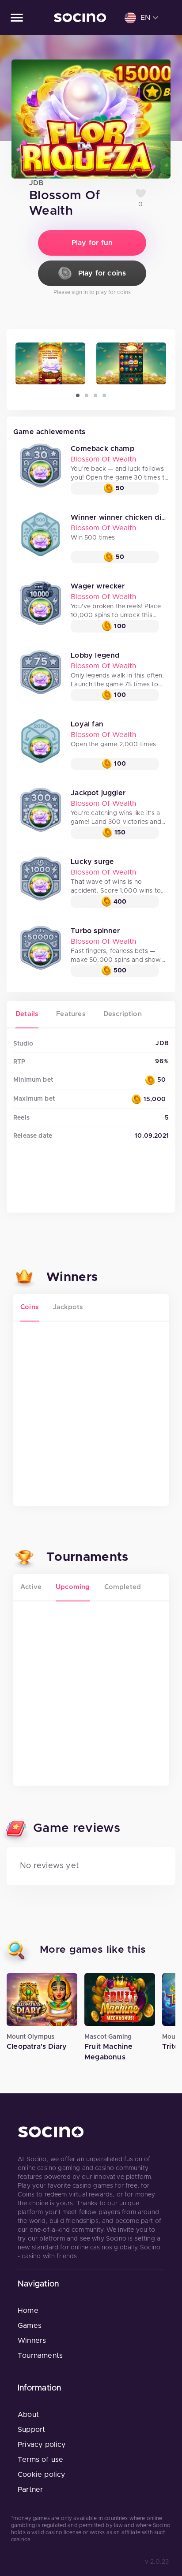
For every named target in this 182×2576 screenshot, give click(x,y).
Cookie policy (41, 2475)
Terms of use (40, 2460)
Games (30, 2326)
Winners (32, 2341)
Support (31, 2430)
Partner (30, 2490)
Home (28, 2311)
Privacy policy (42, 2445)
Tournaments (40, 2356)
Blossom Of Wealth (103, 459)
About (28, 2415)
